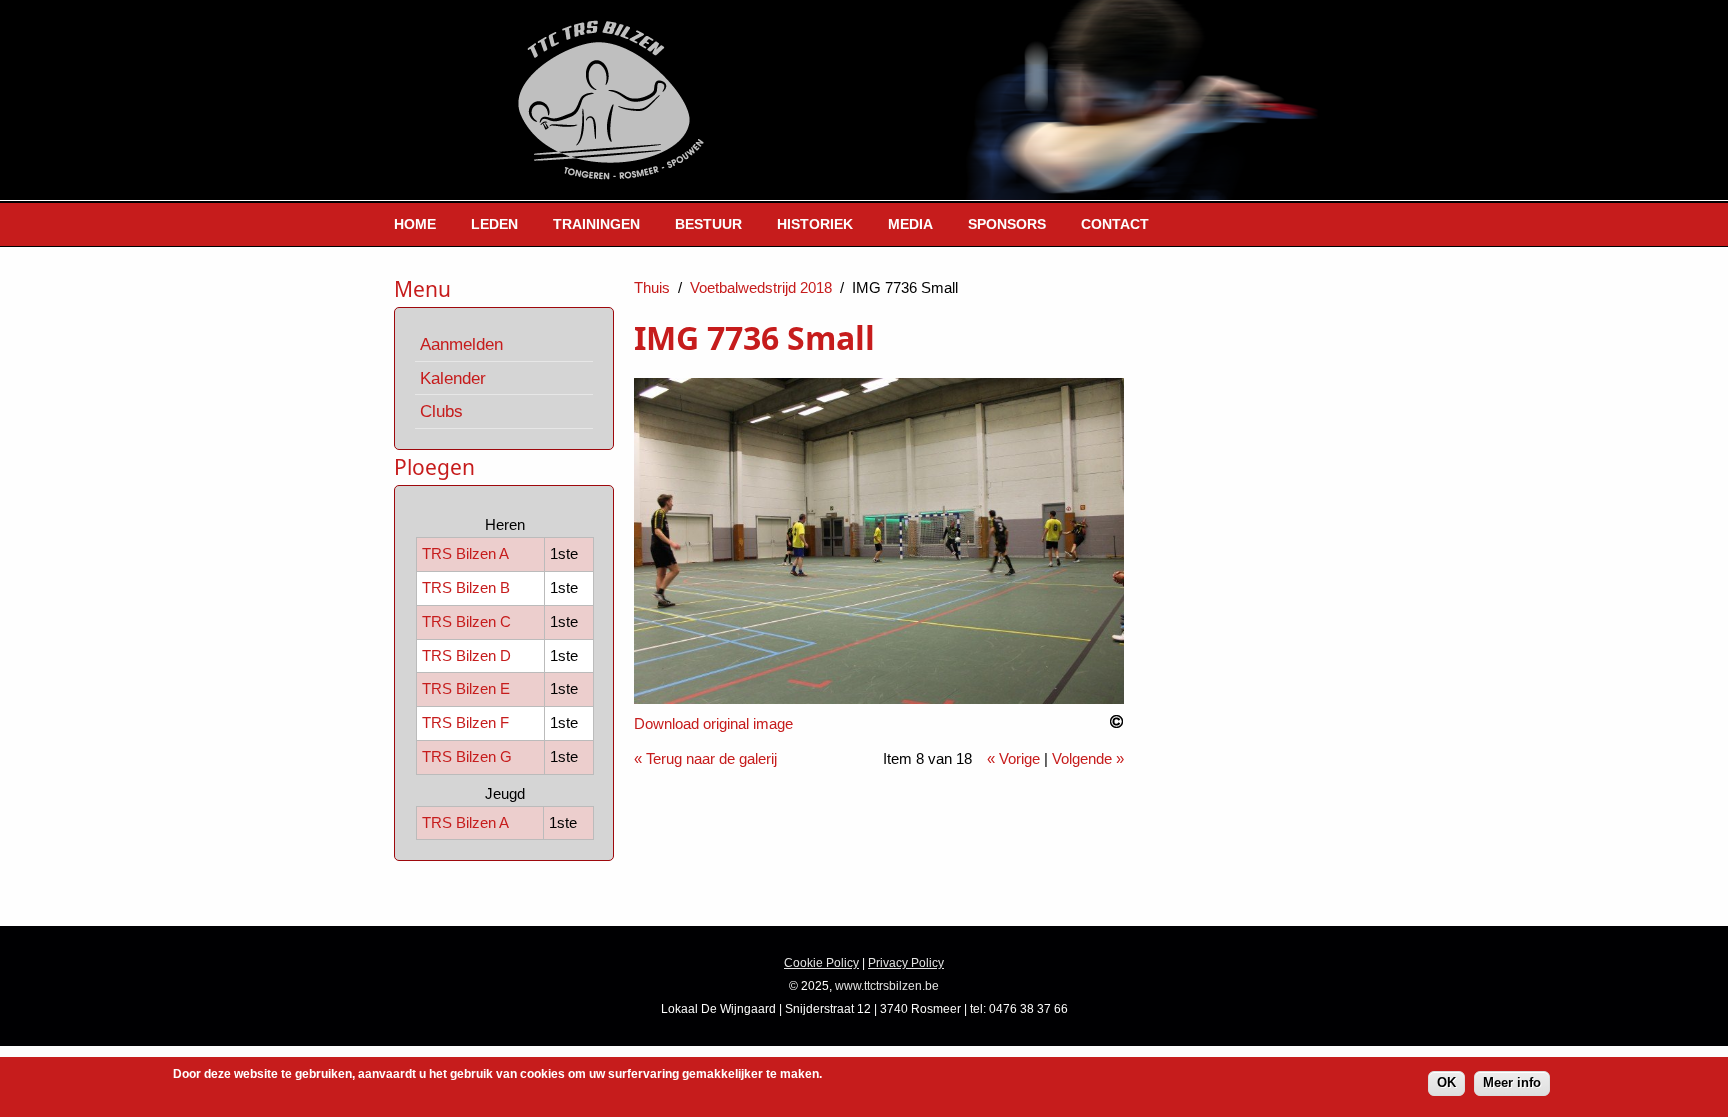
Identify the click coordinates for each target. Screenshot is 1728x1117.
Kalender (453, 378)
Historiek (815, 224)
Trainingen (596, 224)
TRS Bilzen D (466, 655)
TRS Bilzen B (466, 587)
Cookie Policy (821, 963)
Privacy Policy (906, 963)
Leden (494, 224)
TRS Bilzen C (466, 621)
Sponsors (1007, 224)
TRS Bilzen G (467, 756)
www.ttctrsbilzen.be (887, 986)
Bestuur (708, 224)
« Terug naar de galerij (705, 758)
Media (910, 224)
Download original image (713, 723)
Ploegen (434, 467)
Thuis (652, 287)
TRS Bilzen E (466, 688)
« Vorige (1013, 758)
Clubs (441, 411)
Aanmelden (461, 344)
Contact (1115, 224)
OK (1446, 1082)
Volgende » (1088, 758)
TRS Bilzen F (465, 722)
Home (415, 224)
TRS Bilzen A (465, 553)
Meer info (1512, 1082)
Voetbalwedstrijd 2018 (761, 287)
